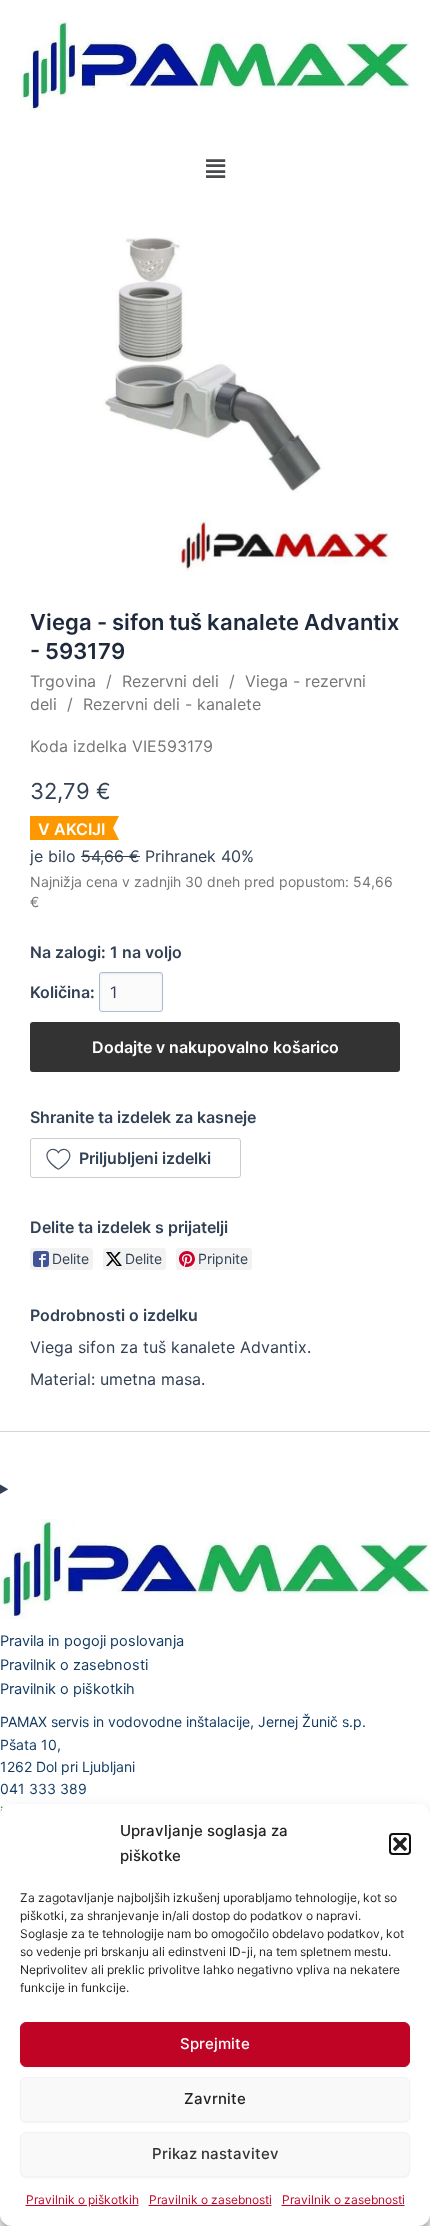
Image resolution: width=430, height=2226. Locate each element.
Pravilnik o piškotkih (82, 2199)
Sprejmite (215, 2043)
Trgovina (63, 681)
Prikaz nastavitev (215, 2153)
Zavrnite (215, 2098)
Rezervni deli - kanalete (172, 704)
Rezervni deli (170, 681)
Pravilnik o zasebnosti (210, 2199)
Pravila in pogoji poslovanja (92, 1641)
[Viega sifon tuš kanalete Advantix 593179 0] (215, 393)
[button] (400, 1844)
